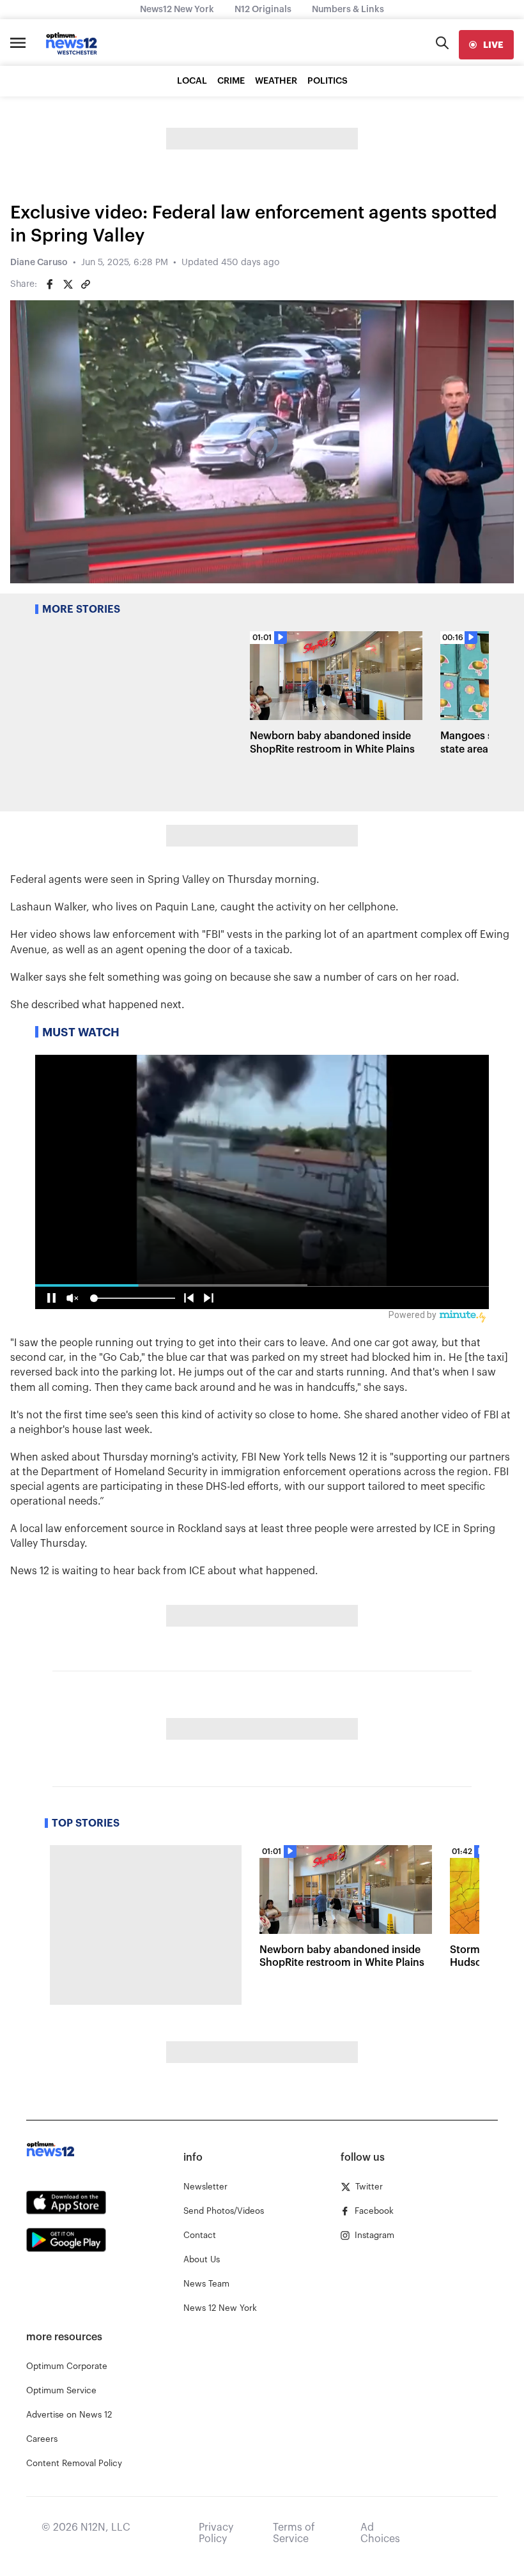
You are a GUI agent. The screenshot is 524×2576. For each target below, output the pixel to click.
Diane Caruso (39, 263)
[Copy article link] (86, 284)
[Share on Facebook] (50, 284)
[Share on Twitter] (68, 284)
